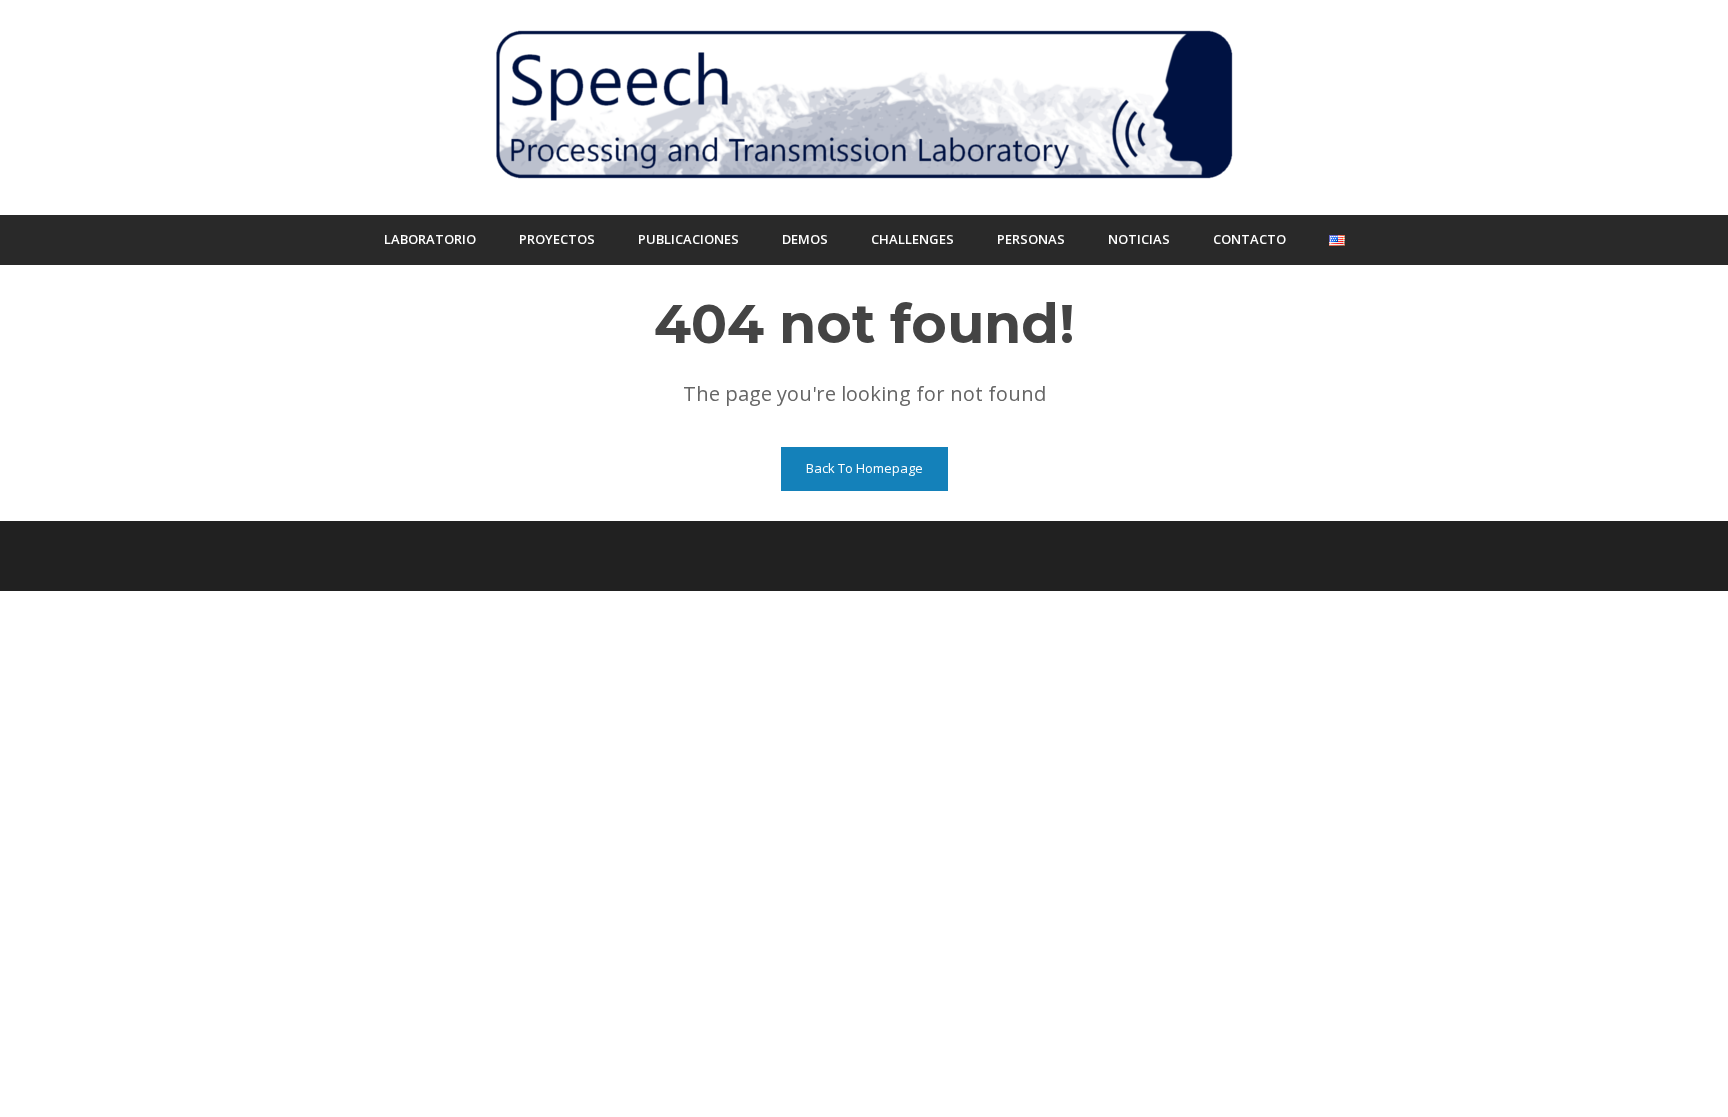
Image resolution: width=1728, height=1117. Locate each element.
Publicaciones (688, 239)
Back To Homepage (864, 468)
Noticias (1139, 239)
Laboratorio (430, 239)
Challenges (912, 239)
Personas (1031, 239)
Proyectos (557, 239)
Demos (805, 239)
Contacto (1249, 239)
